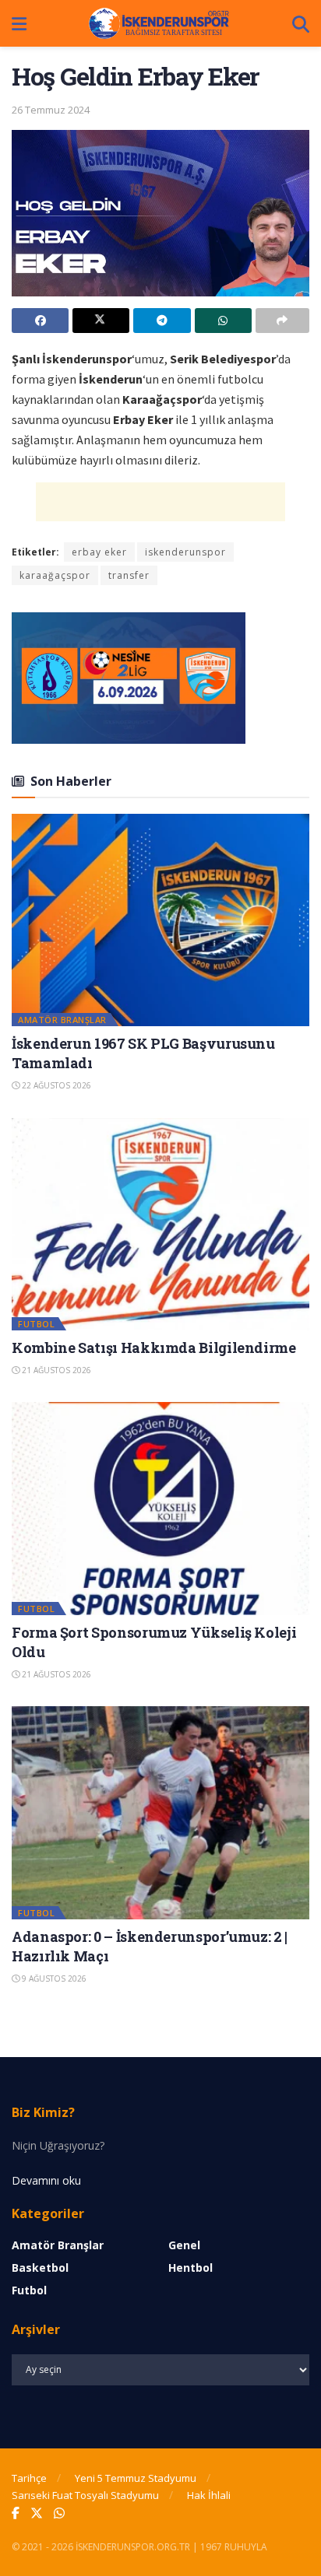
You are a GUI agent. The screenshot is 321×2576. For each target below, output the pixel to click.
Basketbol (40, 2268)
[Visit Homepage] (160, 23)
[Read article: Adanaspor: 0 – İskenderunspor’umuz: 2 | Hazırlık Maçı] (160, 1812)
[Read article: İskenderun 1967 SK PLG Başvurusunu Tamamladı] (160, 920)
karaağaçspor (55, 575)
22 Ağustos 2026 (55, 1085)
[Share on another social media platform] (282, 321)
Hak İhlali (209, 2495)
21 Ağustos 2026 (55, 1370)
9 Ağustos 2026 (53, 1978)
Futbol (36, 1324)
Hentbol (190, 2268)
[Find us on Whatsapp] (59, 2513)
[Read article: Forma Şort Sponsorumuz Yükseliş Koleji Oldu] (160, 1508)
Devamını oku (46, 2180)
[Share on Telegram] (162, 321)
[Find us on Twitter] (37, 2513)
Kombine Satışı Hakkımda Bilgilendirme (154, 1348)
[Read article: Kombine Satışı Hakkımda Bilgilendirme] (160, 1224)
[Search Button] (301, 23)
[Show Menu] (19, 23)
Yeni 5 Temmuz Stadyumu (136, 2478)
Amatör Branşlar (62, 1020)
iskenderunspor (185, 552)
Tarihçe (29, 2478)
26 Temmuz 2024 (51, 110)
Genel (184, 2245)
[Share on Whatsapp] (223, 321)
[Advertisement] (160, 502)
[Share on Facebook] (40, 321)
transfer (129, 575)
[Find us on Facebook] (16, 2513)
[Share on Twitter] (101, 321)
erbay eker (99, 552)
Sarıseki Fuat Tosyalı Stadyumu (85, 2495)
